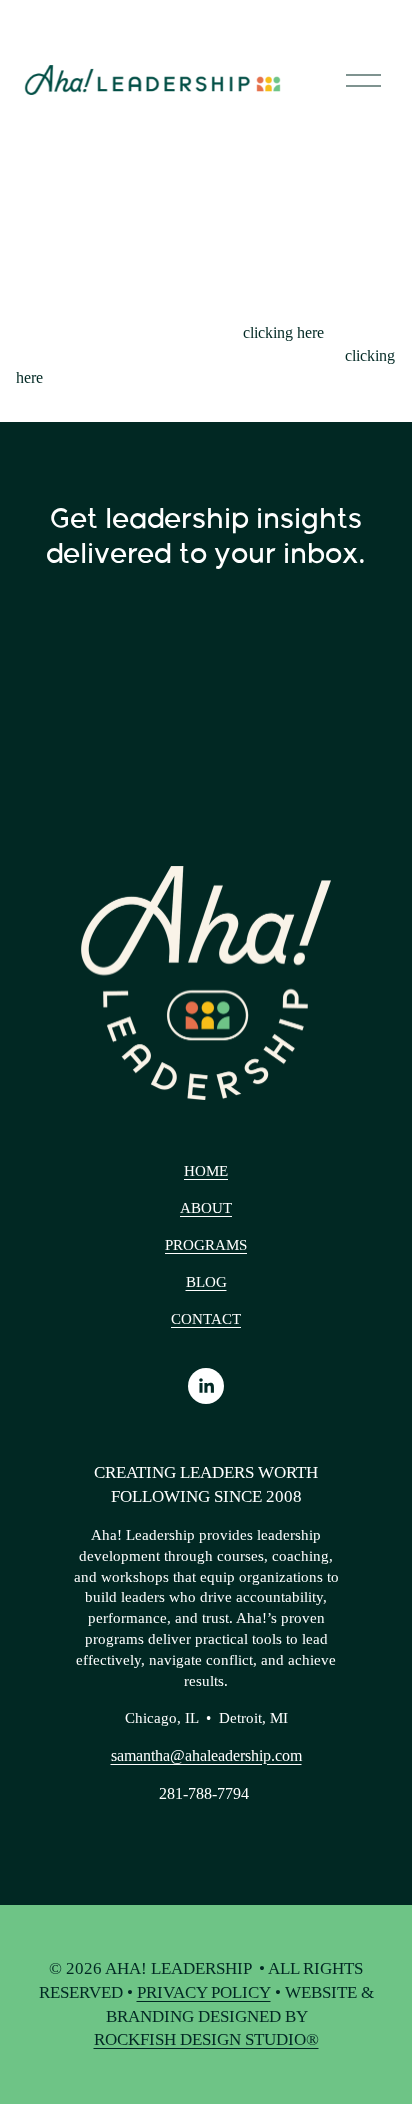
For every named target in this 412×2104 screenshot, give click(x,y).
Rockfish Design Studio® (206, 2039)
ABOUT (206, 1208)
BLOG (206, 1282)
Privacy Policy (204, 1992)
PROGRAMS (206, 1245)
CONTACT (206, 1319)
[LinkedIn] (206, 1386)
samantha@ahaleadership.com (206, 1755)
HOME (206, 1171)
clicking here (283, 332)
